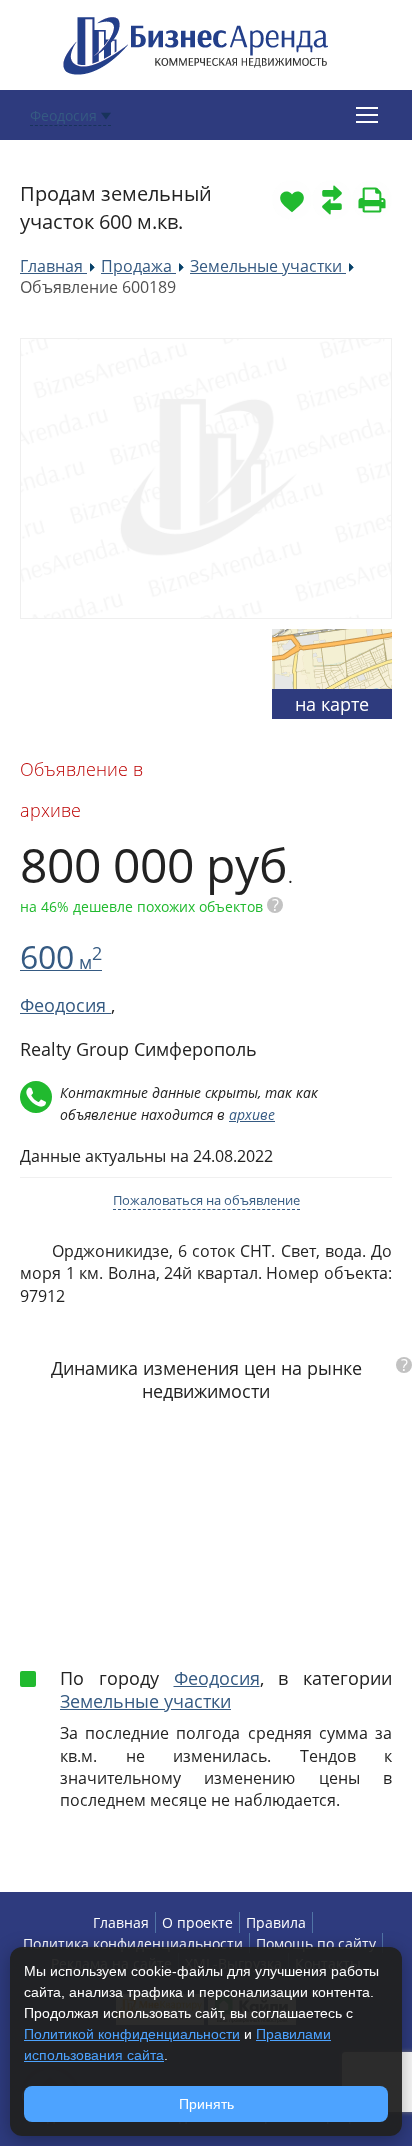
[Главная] (196, 43)
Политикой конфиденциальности (132, 2034)
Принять (206, 2104)
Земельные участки (145, 1701)
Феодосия (217, 1678)
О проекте (197, 1922)
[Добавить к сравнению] (332, 200)
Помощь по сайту (316, 1943)
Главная (121, 1922)
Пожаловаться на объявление (206, 1200)
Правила (276, 1922)
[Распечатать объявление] (372, 200)
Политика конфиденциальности (133, 1943)
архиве (252, 1114)
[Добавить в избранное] (292, 200)
